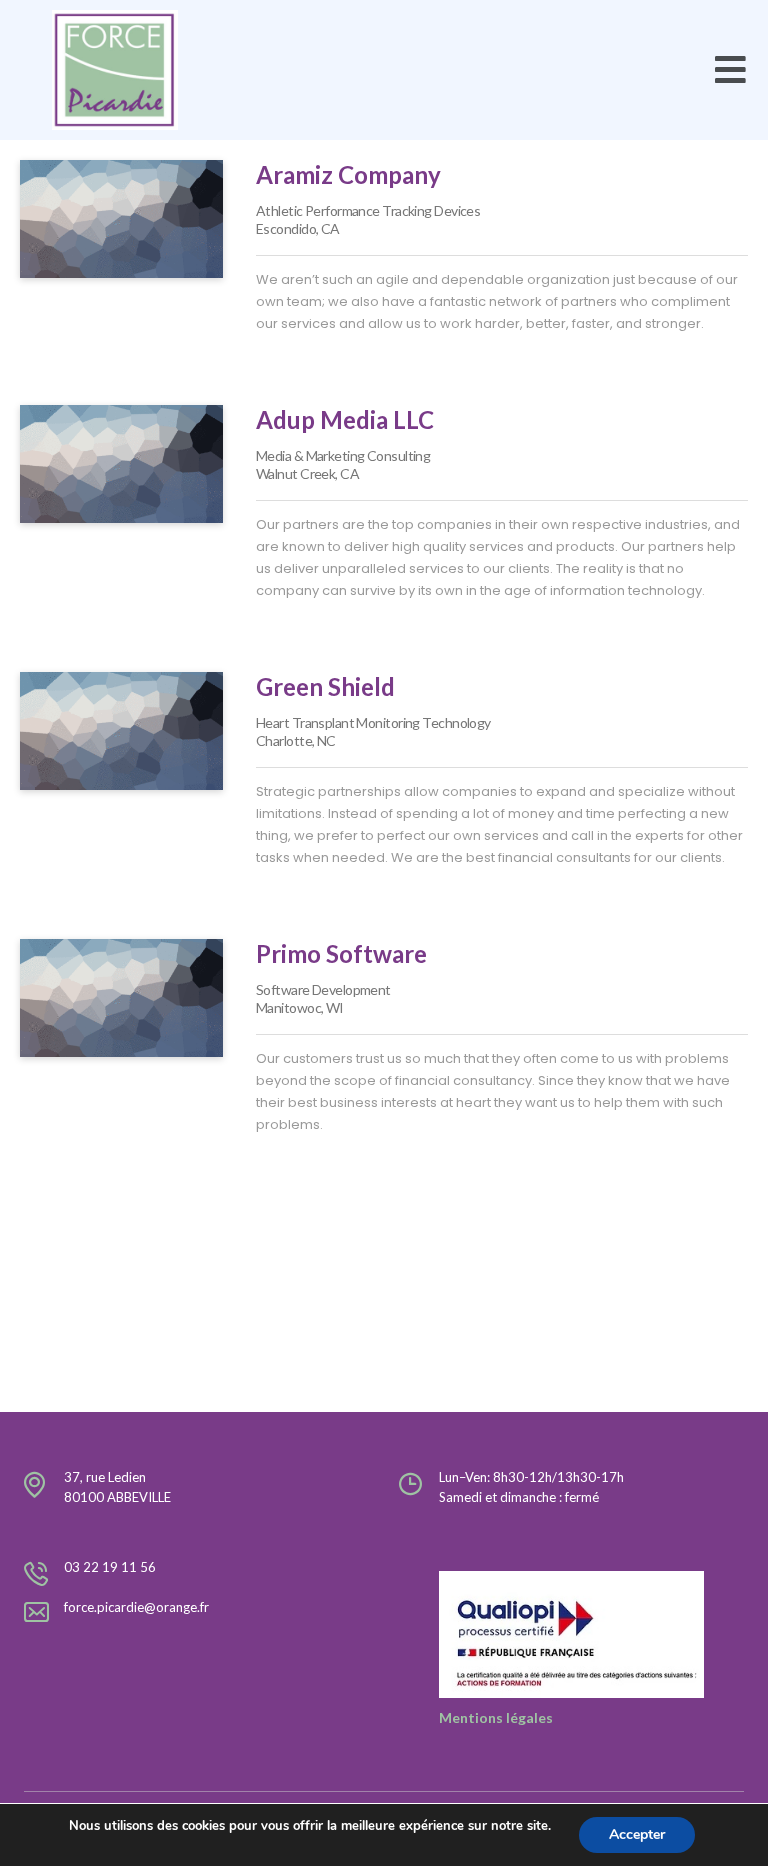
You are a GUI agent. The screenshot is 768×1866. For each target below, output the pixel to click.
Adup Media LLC (345, 419)
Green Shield (325, 686)
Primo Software (341, 953)
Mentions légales (496, 1717)
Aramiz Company (348, 174)
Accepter (637, 1834)
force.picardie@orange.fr (136, 1607)
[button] (730, 70)
